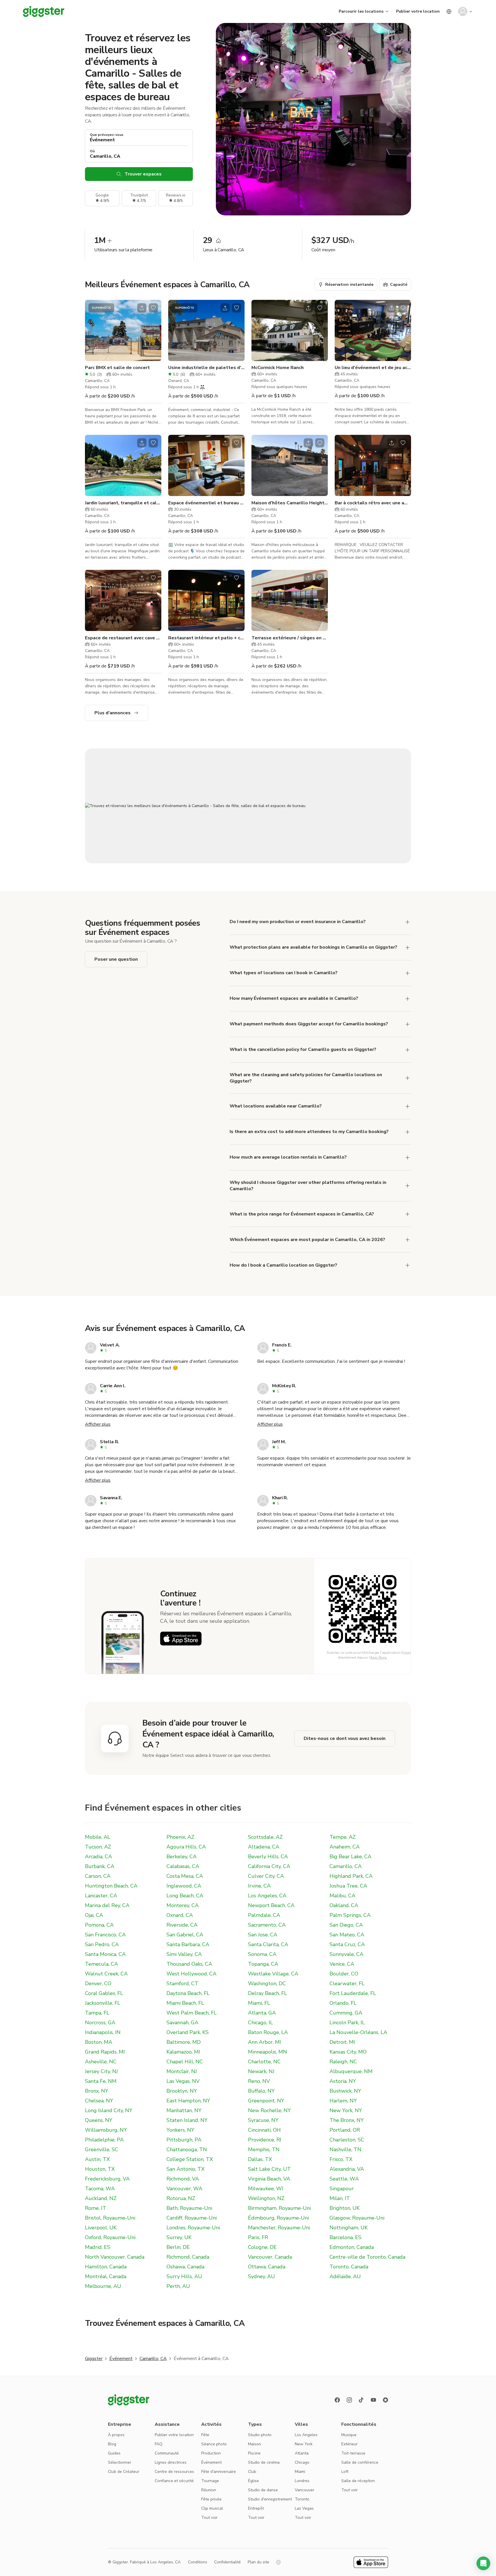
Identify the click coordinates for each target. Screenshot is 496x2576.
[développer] (408, 922)
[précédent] (93, 330)
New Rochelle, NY (269, 2110)
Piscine (254, 2453)
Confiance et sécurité (174, 2481)
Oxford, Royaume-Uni (110, 2237)
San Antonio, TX (186, 2169)
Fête (205, 2435)
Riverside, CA (182, 1925)
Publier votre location (418, 11)
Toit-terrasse (353, 2453)
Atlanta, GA (262, 2013)
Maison (254, 2444)
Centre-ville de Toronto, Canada (367, 2257)
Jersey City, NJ (101, 2071)
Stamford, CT (182, 1983)
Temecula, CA (101, 1964)
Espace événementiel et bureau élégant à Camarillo (206, 503)
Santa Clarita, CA (268, 1944)
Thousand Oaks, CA (189, 1964)
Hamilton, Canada (106, 2267)
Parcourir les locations (361, 11)
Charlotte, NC (264, 2062)
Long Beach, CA (185, 1896)
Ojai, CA (94, 1915)
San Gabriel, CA (185, 1935)
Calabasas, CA (183, 1866)
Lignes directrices (171, 2462)
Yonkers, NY (180, 2130)
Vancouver (305, 2490)
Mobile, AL (98, 1837)
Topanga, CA (263, 1964)
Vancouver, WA (184, 2189)
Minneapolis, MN (268, 2052)
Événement (121, 2359)
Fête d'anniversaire (219, 2472)
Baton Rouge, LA (268, 2032)
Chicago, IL (260, 2023)
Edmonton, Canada (352, 2247)
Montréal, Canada (106, 2276)
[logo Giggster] (129, 2400)
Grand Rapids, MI (105, 2052)
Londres (302, 2481)
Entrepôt (256, 2508)
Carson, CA (98, 1876)
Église (253, 2481)
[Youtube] (373, 2400)
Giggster (94, 2359)
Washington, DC (267, 1983)
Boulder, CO (344, 1974)
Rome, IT (96, 2208)
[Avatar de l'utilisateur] (463, 11)
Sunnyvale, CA (346, 1954)
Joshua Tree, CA (348, 1886)
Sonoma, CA (262, 1954)
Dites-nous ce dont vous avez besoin (345, 1738)
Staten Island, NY (187, 2120)
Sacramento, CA (267, 1925)
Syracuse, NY (263, 2120)
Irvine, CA (259, 1886)
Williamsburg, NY (106, 2130)
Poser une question (116, 959)
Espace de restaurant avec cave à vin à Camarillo (123, 638)
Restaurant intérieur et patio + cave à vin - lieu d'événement (206, 638)
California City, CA (269, 1866)
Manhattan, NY (184, 2110)
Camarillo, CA (346, 1866)
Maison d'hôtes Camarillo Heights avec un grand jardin (290, 503)
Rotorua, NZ (181, 2198)
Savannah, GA (182, 2023)
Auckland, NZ (101, 2198)
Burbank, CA (100, 1866)
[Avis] (385, 2400)
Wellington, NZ (266, 2198)
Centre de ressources (174, 2472)
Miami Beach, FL (185, 2003)
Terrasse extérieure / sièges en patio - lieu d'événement (290, 638)
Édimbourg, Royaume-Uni (278, 2218)
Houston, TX (100, 2169)
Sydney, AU (261, 2276)
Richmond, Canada (188, 2257)
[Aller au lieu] (123, 330)
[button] (483, 2563)
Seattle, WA (344, 2179)
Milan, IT (340, 2198)
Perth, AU (178, 2286)
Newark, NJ (261, 2071)
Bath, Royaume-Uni (189, 2208)
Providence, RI (265, 2140)
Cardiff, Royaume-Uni (192, 2218)
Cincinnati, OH (264, 2130)
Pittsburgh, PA (184, 2140)
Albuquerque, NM (351, 2071)
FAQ (159, 2444)
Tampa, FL (97, 2013)
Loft (345, 2472)
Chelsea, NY (99, 2101)
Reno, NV (259, 2081)
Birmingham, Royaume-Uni (279, 2208)
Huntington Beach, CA (111, 1886)
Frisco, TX (341, 2159)
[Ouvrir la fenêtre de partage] (142, 308)
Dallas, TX (260, 2159)
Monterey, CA (183, 1905)
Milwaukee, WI (266, 2189)
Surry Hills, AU (184, 2276)
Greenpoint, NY (266, 2101)
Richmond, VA (183, 2179)
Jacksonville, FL (103, 2003)
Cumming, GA (346, 2013)
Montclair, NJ (182, 2071)
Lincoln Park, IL (347, 2023)
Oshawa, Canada (185, 2267)
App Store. (379, 1657)
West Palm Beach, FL (192, 2013)
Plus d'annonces (113, 713)
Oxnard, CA (180, 1915)
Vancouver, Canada (270, 2257)
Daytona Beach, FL (188, 1993)
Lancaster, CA (101, 1896)
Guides (114, 2453)
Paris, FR (258, 2237)
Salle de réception (358, 2481)
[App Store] (181, 1639)
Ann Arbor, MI (265, 2042)
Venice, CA (342, 1964)
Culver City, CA (266, 1876)
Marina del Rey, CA (107, 1905)
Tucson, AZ (98, 1847)
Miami (300, 2472)
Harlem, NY (343, 2101)
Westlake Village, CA (273, 1974)
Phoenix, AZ (180, 1837)
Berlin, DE (178, 2247)
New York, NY (346, 2110)
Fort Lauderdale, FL (353, 1993)
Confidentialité (227, 2562)
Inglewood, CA (184, 1886)
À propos (116, 2435)
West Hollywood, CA (191, 1974)
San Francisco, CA (105, 1935)
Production (211, 2453)
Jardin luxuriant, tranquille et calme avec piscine (123, 503)
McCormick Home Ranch (278, 368)
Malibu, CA (342, 1896)
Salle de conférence (360, 2462)
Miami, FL (259, 2003)
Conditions (198, 2562)
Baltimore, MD (184, 2042)
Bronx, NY (97, 2091)
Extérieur (349, 2444)
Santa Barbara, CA (188, 1944)
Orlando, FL (343, 2003)
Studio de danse (263, 2490)
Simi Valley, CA (184, 1954)
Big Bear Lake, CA (350, 1857)
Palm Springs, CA (350, 1915)
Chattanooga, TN (187, 2149)
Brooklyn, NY (182, 2091)
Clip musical (212, 2508)
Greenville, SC (102, 2149)
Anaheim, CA (345, 1847)
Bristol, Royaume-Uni (110, 2218)
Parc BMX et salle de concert (117, 368)
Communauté (167, 2453)
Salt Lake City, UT (269, 2169)
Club (252, 2472)
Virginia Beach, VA (269, 2179)
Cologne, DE (262, 2247)
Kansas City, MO (348, 2052)
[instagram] (349, 2400)
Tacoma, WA (100, 2189)
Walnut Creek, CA (106, 1974)
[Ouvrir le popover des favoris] (153, 308)
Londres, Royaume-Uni (193, 2228)
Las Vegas (304, 2508)
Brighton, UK (345, 2208)
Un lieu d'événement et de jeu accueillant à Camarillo (373, 368)
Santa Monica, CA (105, 1954)
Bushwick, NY (345, 2091)
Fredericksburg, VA (107, 2179)
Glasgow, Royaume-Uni (357, 2218)
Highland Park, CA (351, 1876)
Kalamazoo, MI (183, 2052)
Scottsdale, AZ (265, 1837)
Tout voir (209, 2518)
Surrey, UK (179, 2237)
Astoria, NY (343, 2081)
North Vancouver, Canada (115, 2257)
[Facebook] (337, 2400)
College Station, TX (190, 2159)
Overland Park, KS (188, 2032)
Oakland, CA (344, 1905)
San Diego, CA (346, 1925)
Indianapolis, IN (103, 2032)
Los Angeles (306, 2435)
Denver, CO (98, 1983)
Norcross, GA (100, 2023)
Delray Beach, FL (268, 1993)
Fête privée (211, 2499)
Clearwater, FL (347, 1983)
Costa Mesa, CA (185, 1876)
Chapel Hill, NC (185, 2062)
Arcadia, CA (98, 1857)
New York (304, 2444)
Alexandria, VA (347, 2169)
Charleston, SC (347, 2140)
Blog (112, 2444)
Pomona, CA (99, 1925)
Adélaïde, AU (345, 2276)
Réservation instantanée (349, 284)
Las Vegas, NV (183, 2081)
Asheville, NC (101, 2062)
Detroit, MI (342, 2042)
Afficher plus (98, 1424)
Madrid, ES (98, 2247)
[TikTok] (361, 2400)
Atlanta (302, 2453)
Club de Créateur (124, 2472)
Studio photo (260, 2435)
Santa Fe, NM (101, 2081)
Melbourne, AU (103, 2286)
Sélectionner (120, 2462)
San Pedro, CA (102, 1944)
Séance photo (214, 2444)
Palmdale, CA (264, 1915)
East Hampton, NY (188, 2101)
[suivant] (153, 330)
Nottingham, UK (349, 2228)
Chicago (302, 2462)
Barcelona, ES (345, 2237)
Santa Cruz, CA (347, 1944)
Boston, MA (99, 2042)
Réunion (209, 2490)
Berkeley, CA (182, 1857)
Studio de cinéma (264, 2462)
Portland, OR (345, 2130)
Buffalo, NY (261, 2091)
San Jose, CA (263, 1935)
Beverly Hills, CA (268, 1857)
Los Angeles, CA (267, 1896)
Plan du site (258, 2562)
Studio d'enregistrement (270, 2499)
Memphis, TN (264, 2149)
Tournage (210, 2481)
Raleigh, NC (343, 2062)
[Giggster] (44, 11)
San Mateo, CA (347, 1935)
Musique (349, 2435)
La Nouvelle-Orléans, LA (358, 2032)
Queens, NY (99, 2120)
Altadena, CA (264, 1847)
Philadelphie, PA (104, 2140)
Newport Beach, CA (271, 1905)
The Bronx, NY (347, 2120)
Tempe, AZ (343, 1837)
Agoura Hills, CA (186, 1847)
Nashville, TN (345, 2149)
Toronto (302, 2499)
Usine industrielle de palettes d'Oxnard (206, 368)
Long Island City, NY (109, 2110)
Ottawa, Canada (267, 2267)
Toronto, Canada (349, 2267)
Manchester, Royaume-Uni (279, 2228)
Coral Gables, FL (104, 1993)
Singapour (342, 2189)
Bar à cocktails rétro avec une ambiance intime (373, 503)
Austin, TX (97, 2159)
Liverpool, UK (101, 2228)
